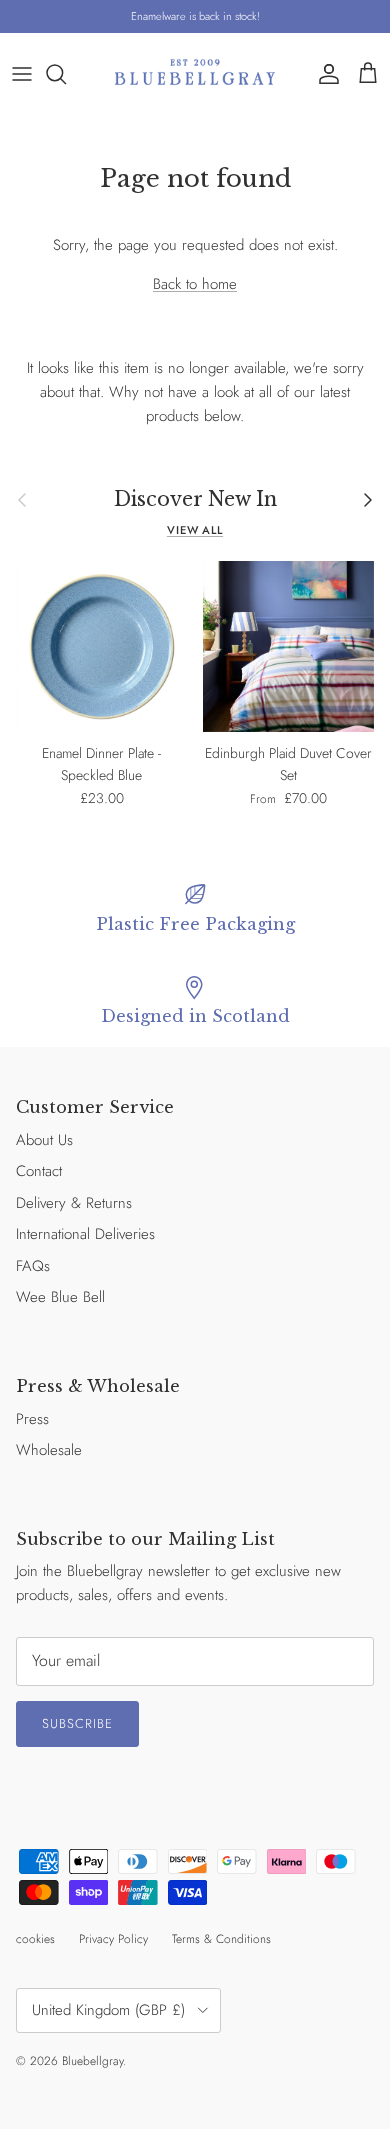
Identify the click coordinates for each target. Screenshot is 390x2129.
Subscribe (77, 1723)
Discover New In (195, 499)
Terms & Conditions (221, 1939)
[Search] (66, 74)
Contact (39, 1171)
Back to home (195, 284)
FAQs (33, 1266)
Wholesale (49, 1450)
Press (32, 1419)
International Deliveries (85, 1234)
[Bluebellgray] (195, 73)
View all (195, 530)
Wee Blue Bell (60, 1297)
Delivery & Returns (74, 1203)
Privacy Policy (113, 1939)
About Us (44, 1140)
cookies (35, 1939)
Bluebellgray (92, 2061)
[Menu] (22, 74)
